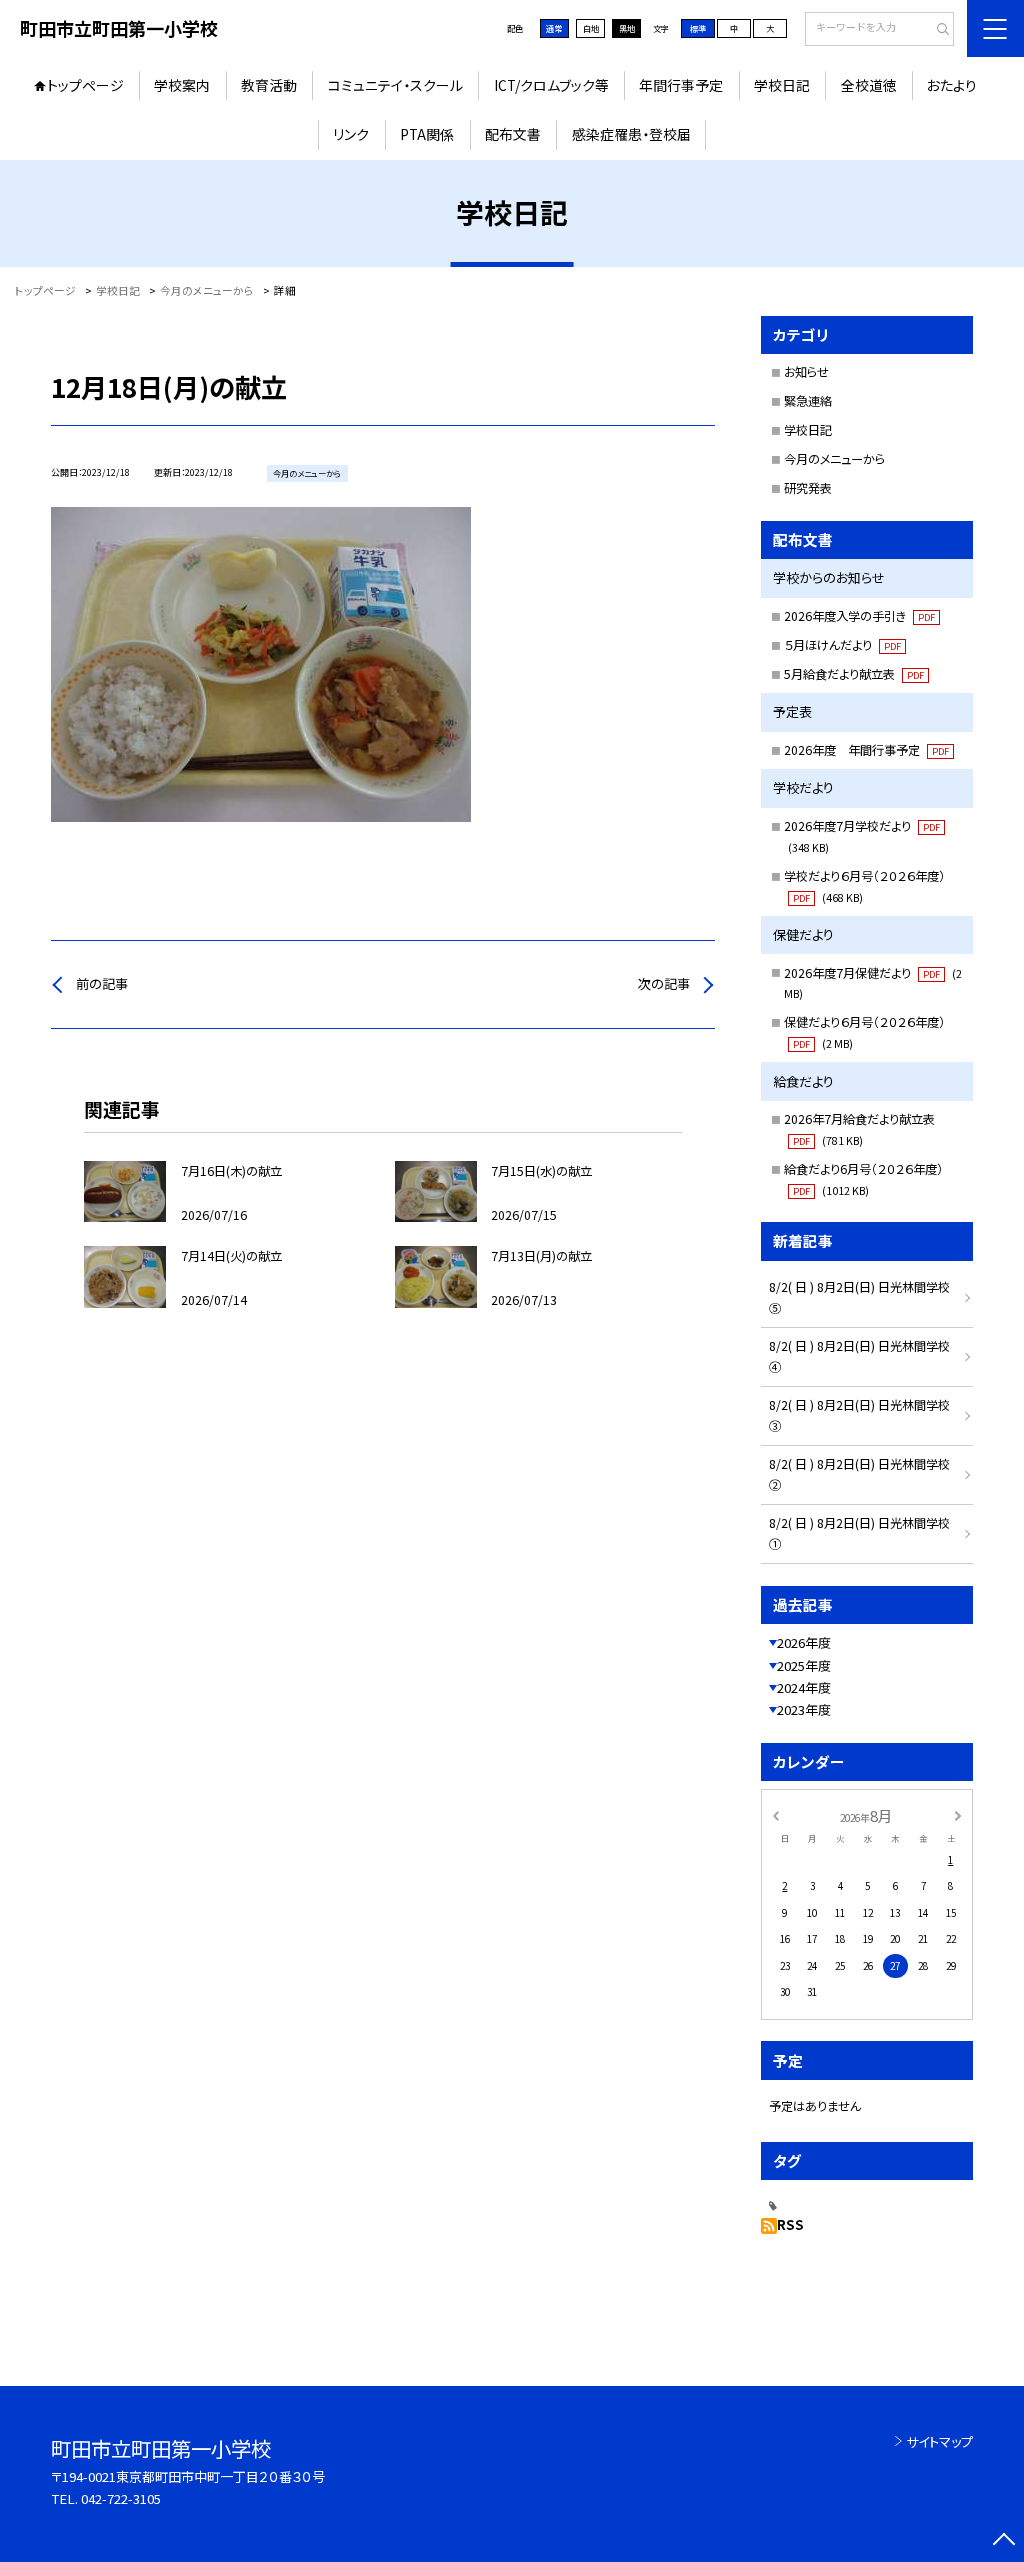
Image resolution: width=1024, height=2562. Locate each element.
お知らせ (806, 372)
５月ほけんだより (842, 645)
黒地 (627, 28)
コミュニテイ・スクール (395, 85)
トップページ (85, 85)
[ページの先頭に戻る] (1003, 2541)
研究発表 (808, 488)
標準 (698, 28)
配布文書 (513, 134)
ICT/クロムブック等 (551, 85)
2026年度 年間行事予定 (866, 750)
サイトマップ (939, 2441)
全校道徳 (869, 85)
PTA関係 (427, 134)
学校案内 (182, 85)
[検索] (936, 30)
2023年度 (804, 1709)
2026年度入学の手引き (859, 616)
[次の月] (958, 1815)
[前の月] (775, 1815)
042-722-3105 (121, 2498)
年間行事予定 (681, 85)
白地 (591, 28)
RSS (790, 2224)
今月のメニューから (834, 459)
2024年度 (804, 1687)
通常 (554, 28)
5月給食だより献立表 (854, 674)
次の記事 (664, 983)
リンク (351, 134)
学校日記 (782, 85)
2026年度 (804, 1642)
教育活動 (269, 85)
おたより (952, 85)
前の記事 (102, 983)
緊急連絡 (808, 401)
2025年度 (804, 1665)
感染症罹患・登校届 (631, 134)
